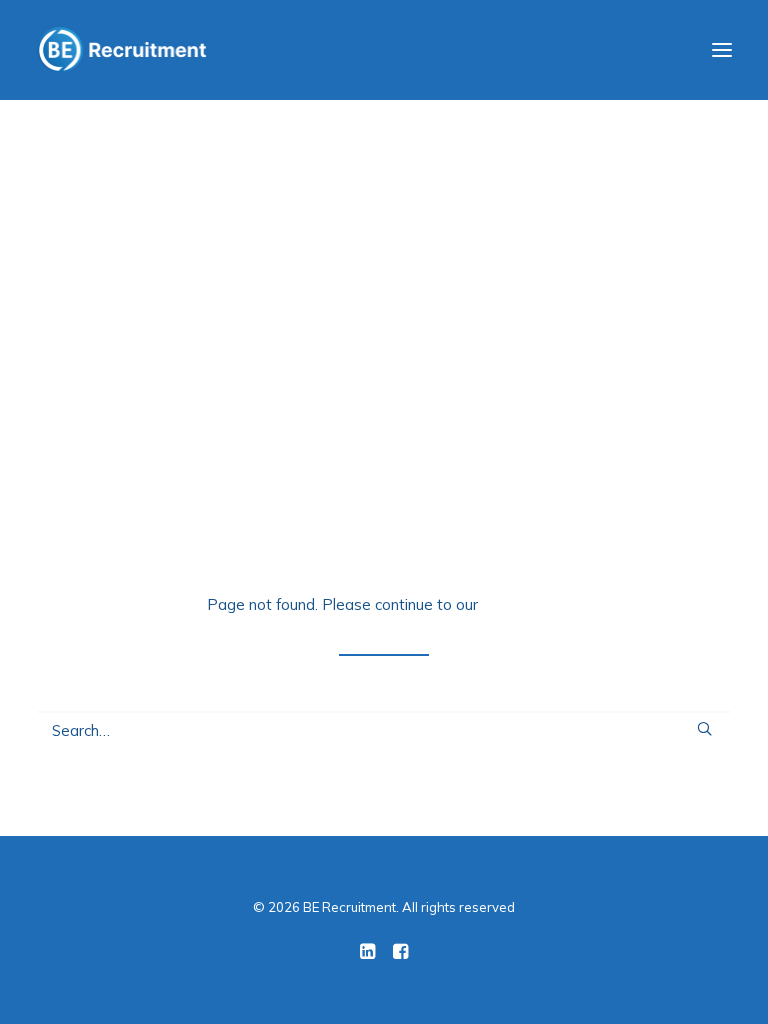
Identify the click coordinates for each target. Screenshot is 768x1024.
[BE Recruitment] (121, 50)
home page (521, 604)
